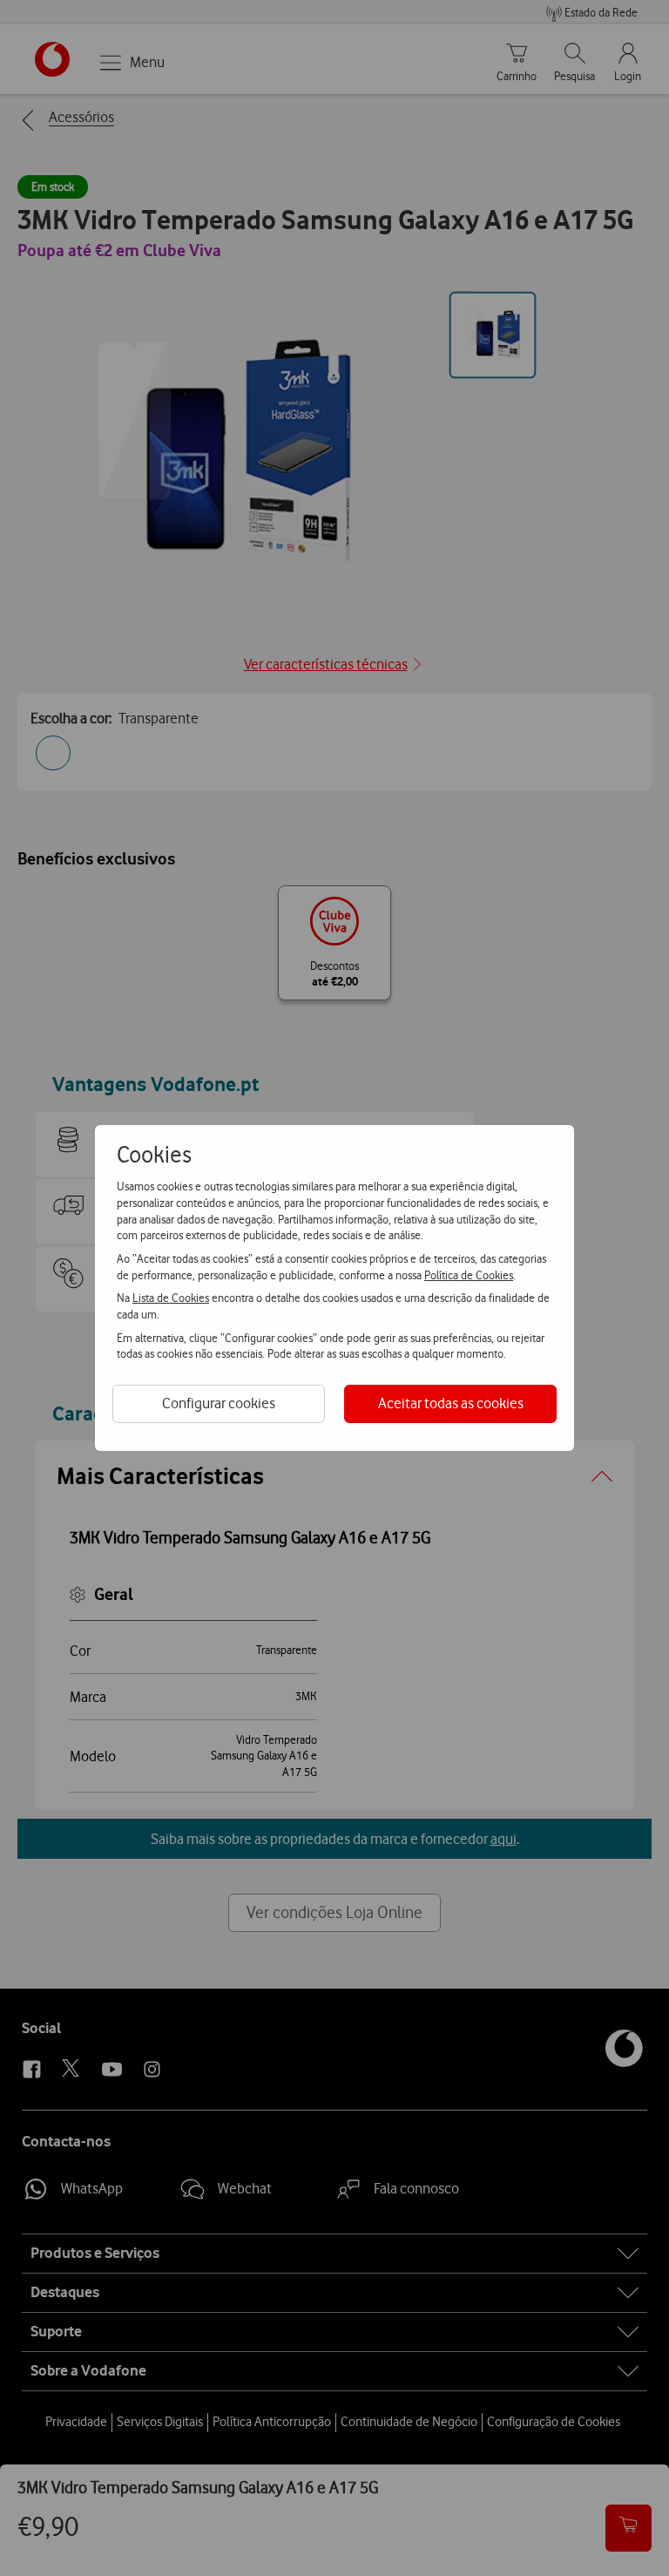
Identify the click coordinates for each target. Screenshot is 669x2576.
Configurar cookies (219, 1403)
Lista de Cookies (171, 1298)
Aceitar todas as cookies (451, 1403)
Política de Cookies (469, 1275)
